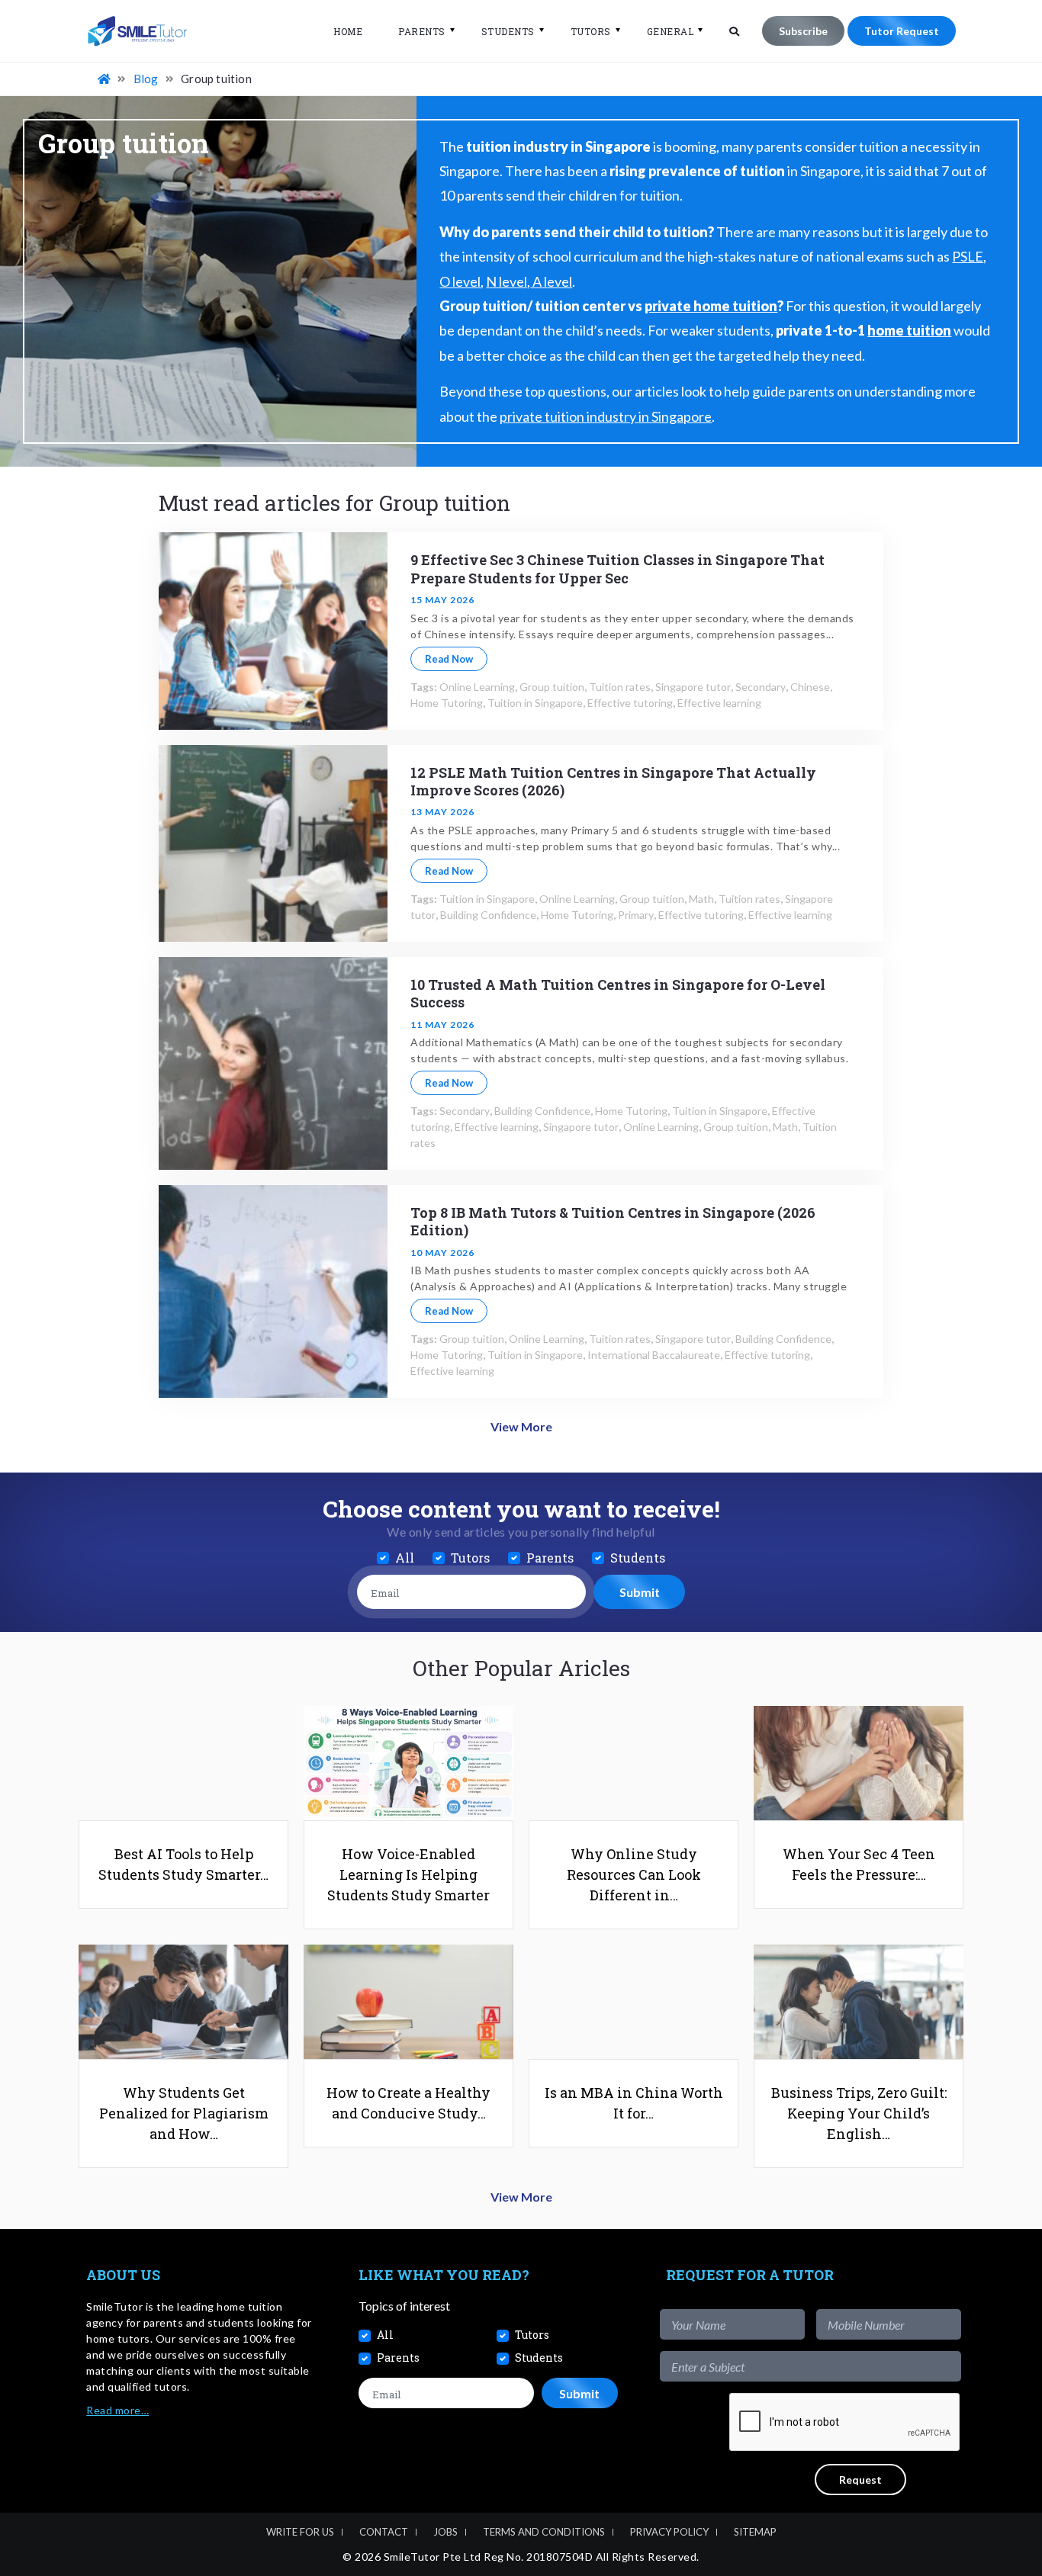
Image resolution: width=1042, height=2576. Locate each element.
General (671, 31)
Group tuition (552, 687)
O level (460, 281)
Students (508, 31)
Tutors (591, 31)
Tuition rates (620, 687)
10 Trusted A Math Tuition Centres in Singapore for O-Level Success (618, 993)
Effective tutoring (630, 703)
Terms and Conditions (544, 2532)
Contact (384, 2532)
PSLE (968, 256)
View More (521, 1426)
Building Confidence (488, 915)
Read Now (449, 659)
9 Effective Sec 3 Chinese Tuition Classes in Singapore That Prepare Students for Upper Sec (617, 569)
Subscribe (803, 31)
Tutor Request (902, 31)
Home (348, 31)
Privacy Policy (669, 2532)
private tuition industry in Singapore (606, 416)
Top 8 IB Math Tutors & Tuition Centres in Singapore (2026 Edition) (613, 1221)
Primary (636, 915)
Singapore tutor (693, 687)
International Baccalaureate (654, 1355)
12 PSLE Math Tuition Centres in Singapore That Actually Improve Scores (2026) (613, 781)
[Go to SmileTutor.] (105, 79)
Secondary (761, 687)
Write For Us (300, 2532)
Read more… (117, 2410)
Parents (422, 31)
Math (701, 899)
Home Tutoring (447, 703)
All (405, 1558)
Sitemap (755, 2532)
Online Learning (477, 687)
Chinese (810, 687)
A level (551, 281)
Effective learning (719, 703)
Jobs (445, 2532)
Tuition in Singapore (535, 703)
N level (507, 281)
